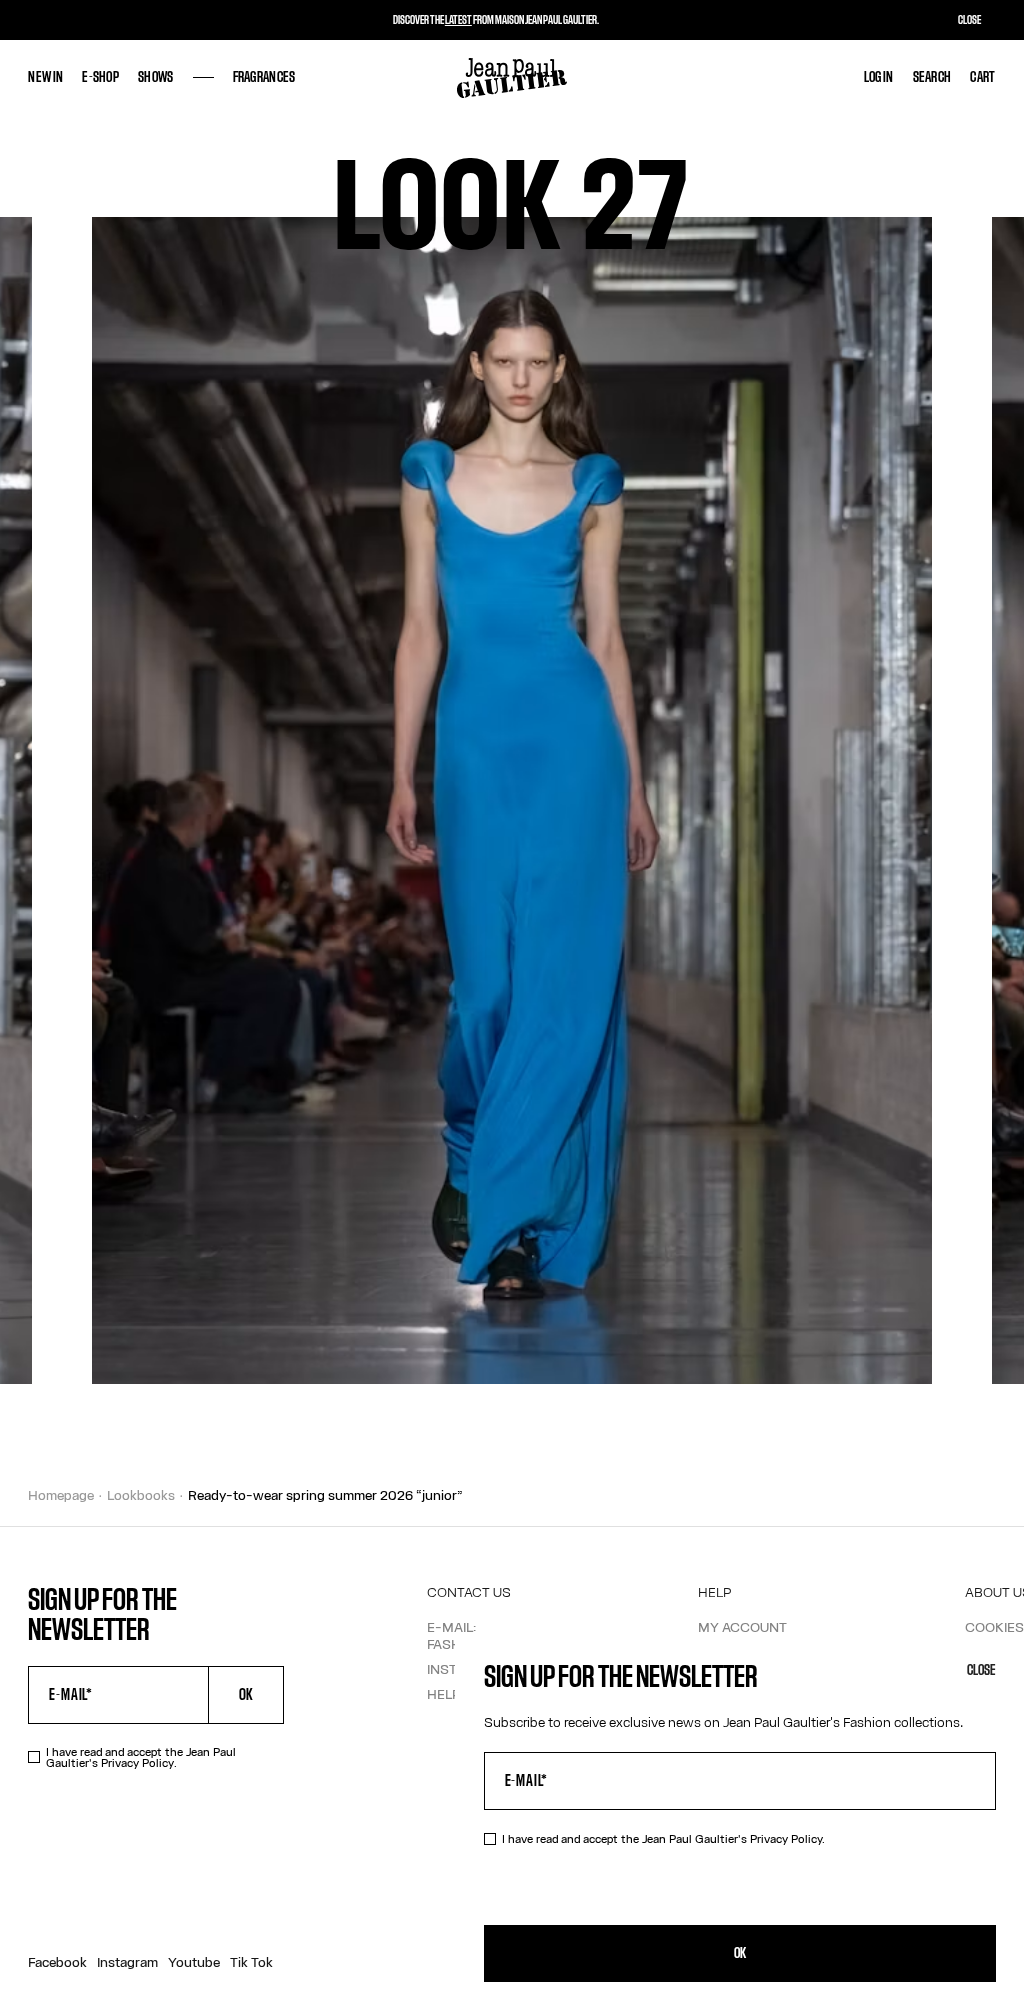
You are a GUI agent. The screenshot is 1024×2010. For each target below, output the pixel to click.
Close (981, 1670)
